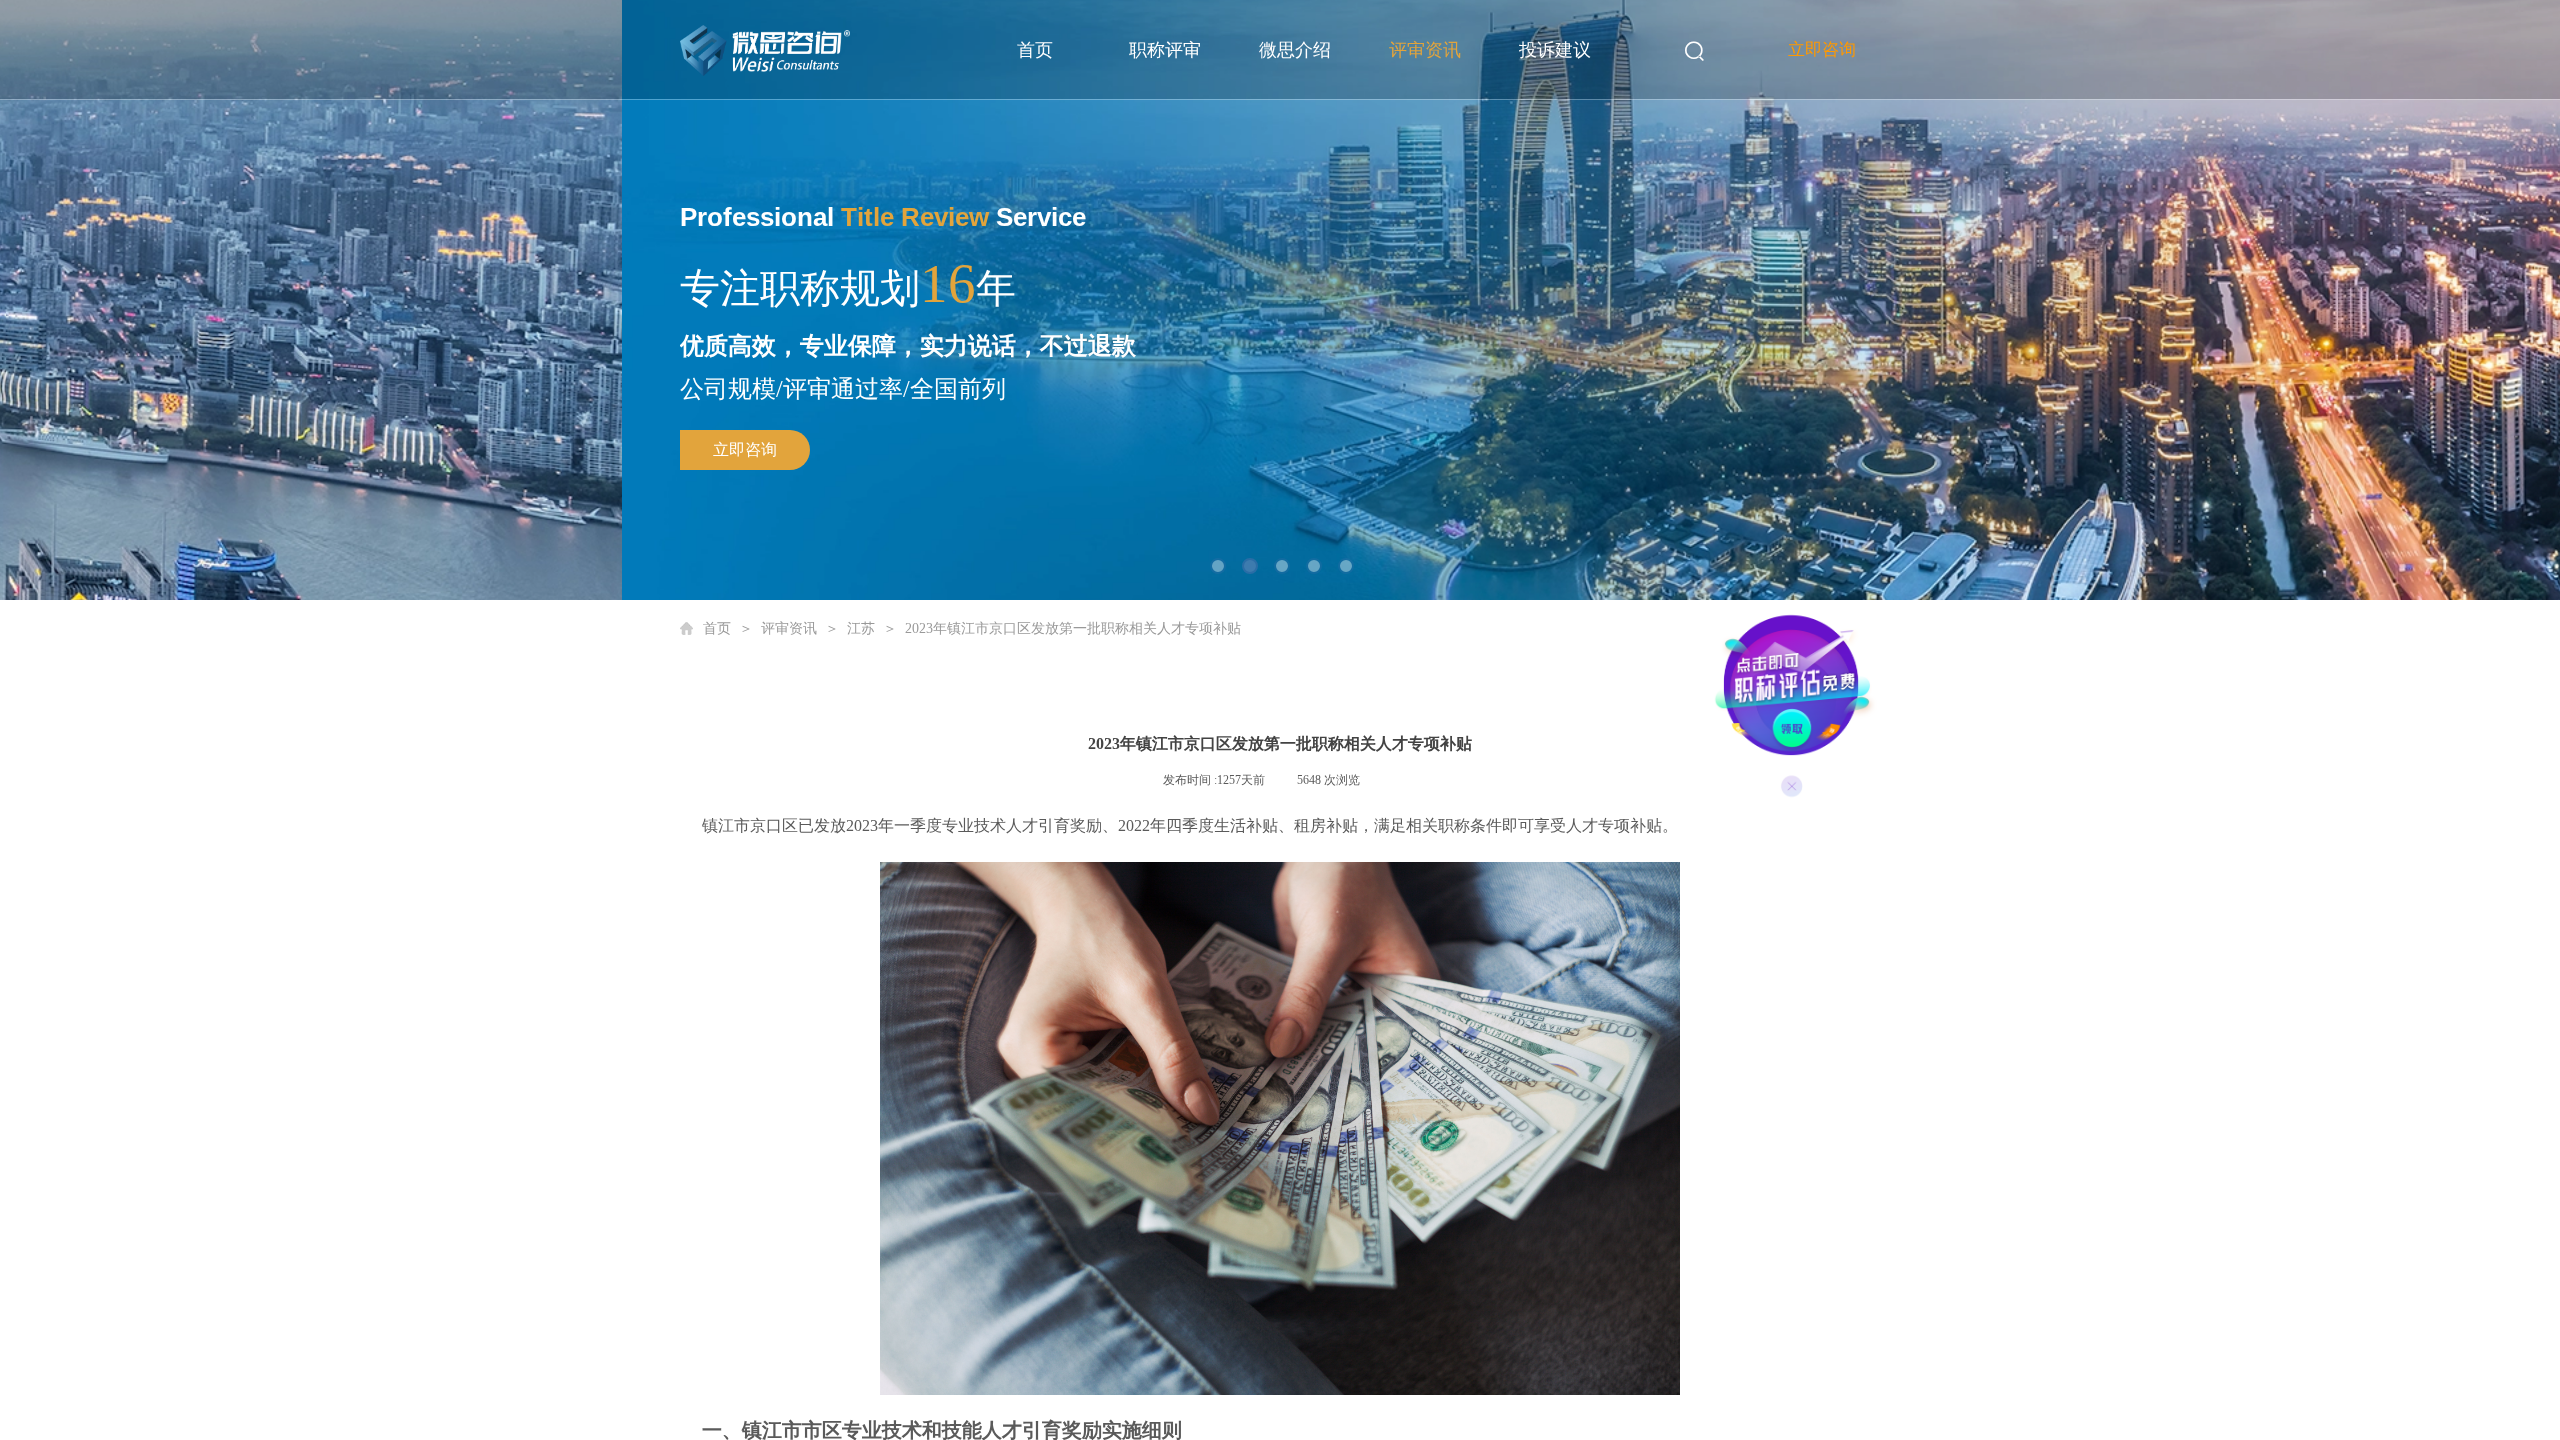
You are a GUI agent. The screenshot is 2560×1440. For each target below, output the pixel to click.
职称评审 (1165, 50)
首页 (1035, 50)
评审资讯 (1425, 50)
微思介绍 (1295, 50)
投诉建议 (1555, 50)
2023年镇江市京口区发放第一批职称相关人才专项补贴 (1073, 628)
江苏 (861, 628)
